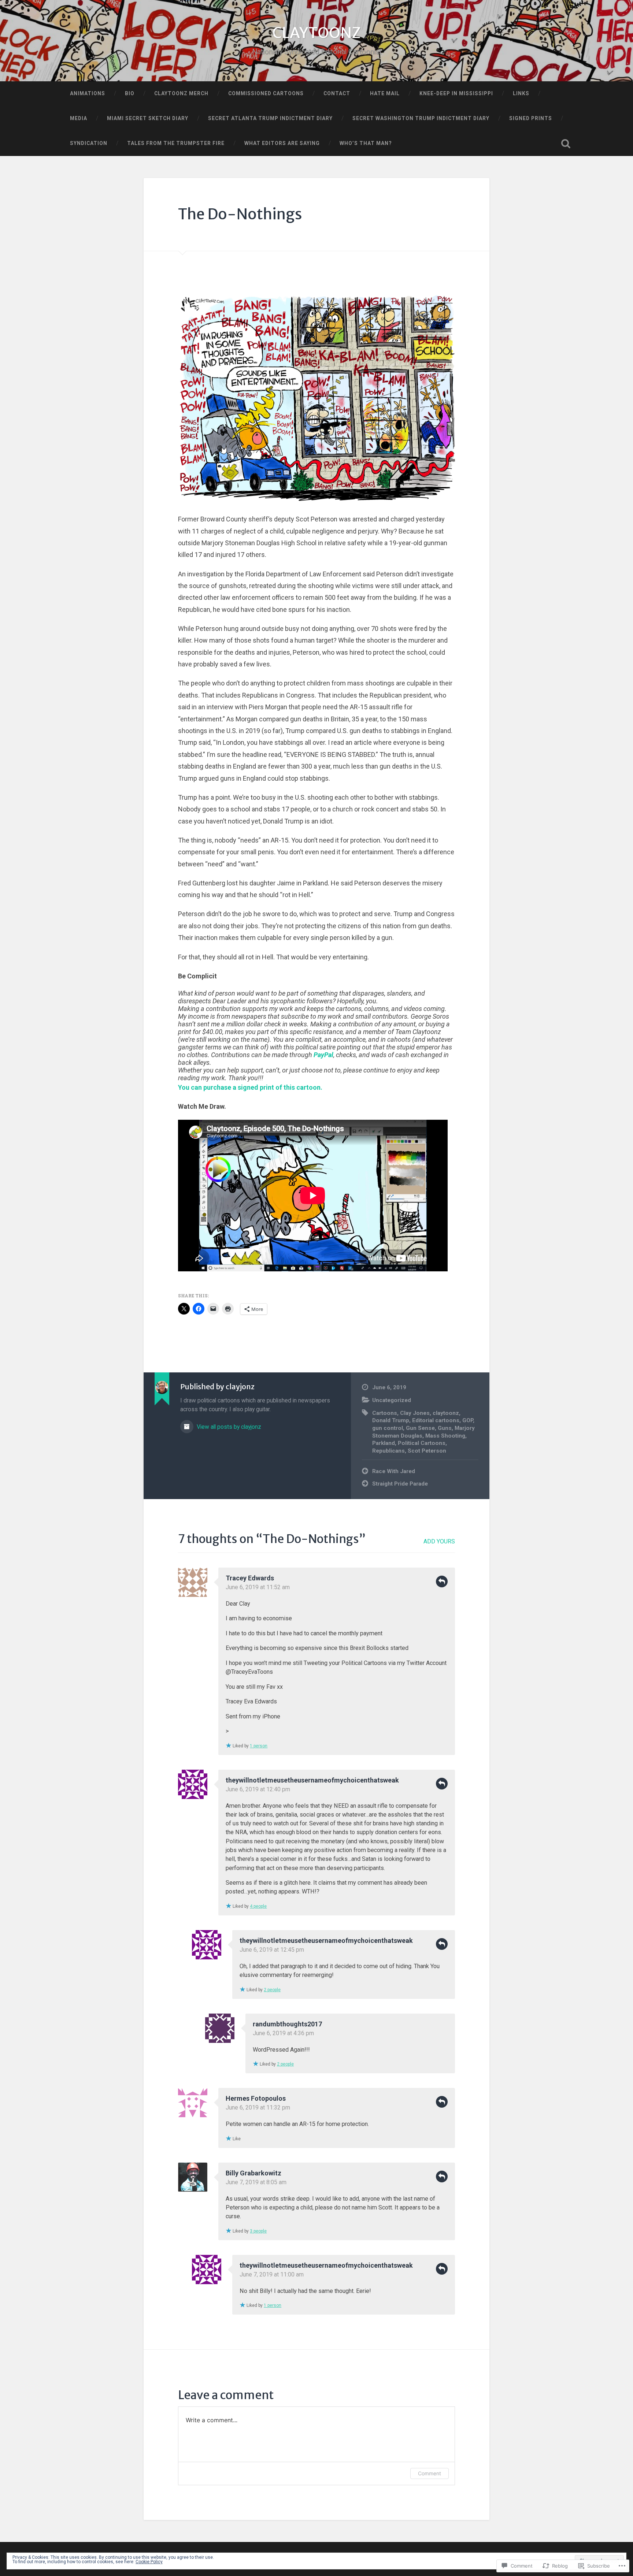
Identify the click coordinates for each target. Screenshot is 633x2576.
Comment (430, 2473)
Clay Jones (415, 1413)
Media (79, 118)
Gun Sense (420, 1428)
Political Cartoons (422, 1443)
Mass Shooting (445, 1436)
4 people (258, 1906)
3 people (258, 2231)
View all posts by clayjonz (228, 1427)
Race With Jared (394, 1471)
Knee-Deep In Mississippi (456, 93)
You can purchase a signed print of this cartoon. (250, 1087)
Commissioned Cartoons (266, 93)
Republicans (388, 1451)
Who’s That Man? (366, 143)
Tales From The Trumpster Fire (176, 143)
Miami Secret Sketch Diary (148, 118)
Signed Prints (531, 118)
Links (521, 93)
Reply (442, 1581)
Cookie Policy (149, 2562)
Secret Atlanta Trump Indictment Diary (270, 118)
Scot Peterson (427, 1451)
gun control (388, 1428)
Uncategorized (392, 1400)
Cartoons (385, 1413)
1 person (259, 1746)
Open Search (566, 144)
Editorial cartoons (436, 1420)
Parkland (384, 1443)
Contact (337, 93)
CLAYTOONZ (316, 33)
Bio (130, 93)
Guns (445, 1428)
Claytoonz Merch (181, 93)
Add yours (439, 1541)
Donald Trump (391, 1420)
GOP (468, 1420)
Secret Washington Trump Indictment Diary (421, 118)
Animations (88, 93)
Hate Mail (385, 93)
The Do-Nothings (240, 214)
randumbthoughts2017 (287, 2024)
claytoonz (446, 1413)
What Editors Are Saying (282, 143)
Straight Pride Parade (400, 1484)
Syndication (89, 143)
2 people (272, 1990)
